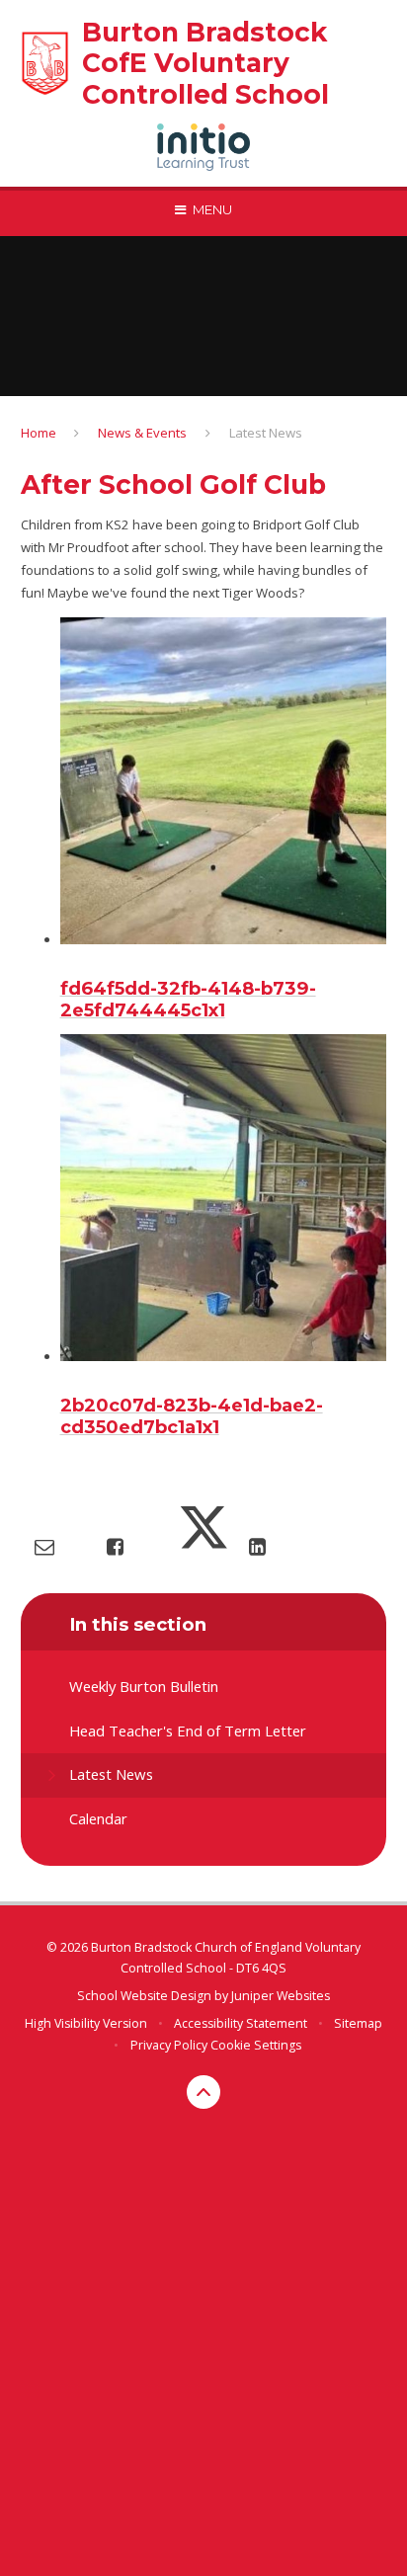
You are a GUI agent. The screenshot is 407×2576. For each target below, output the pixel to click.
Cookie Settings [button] (256, 2045)
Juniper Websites (281, 1996)
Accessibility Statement (241, 2023)
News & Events (142, 433)
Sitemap (358, 2023)
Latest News (266, 433)
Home (39, 433)
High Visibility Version (86, 2023)
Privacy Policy (169, 2045)
